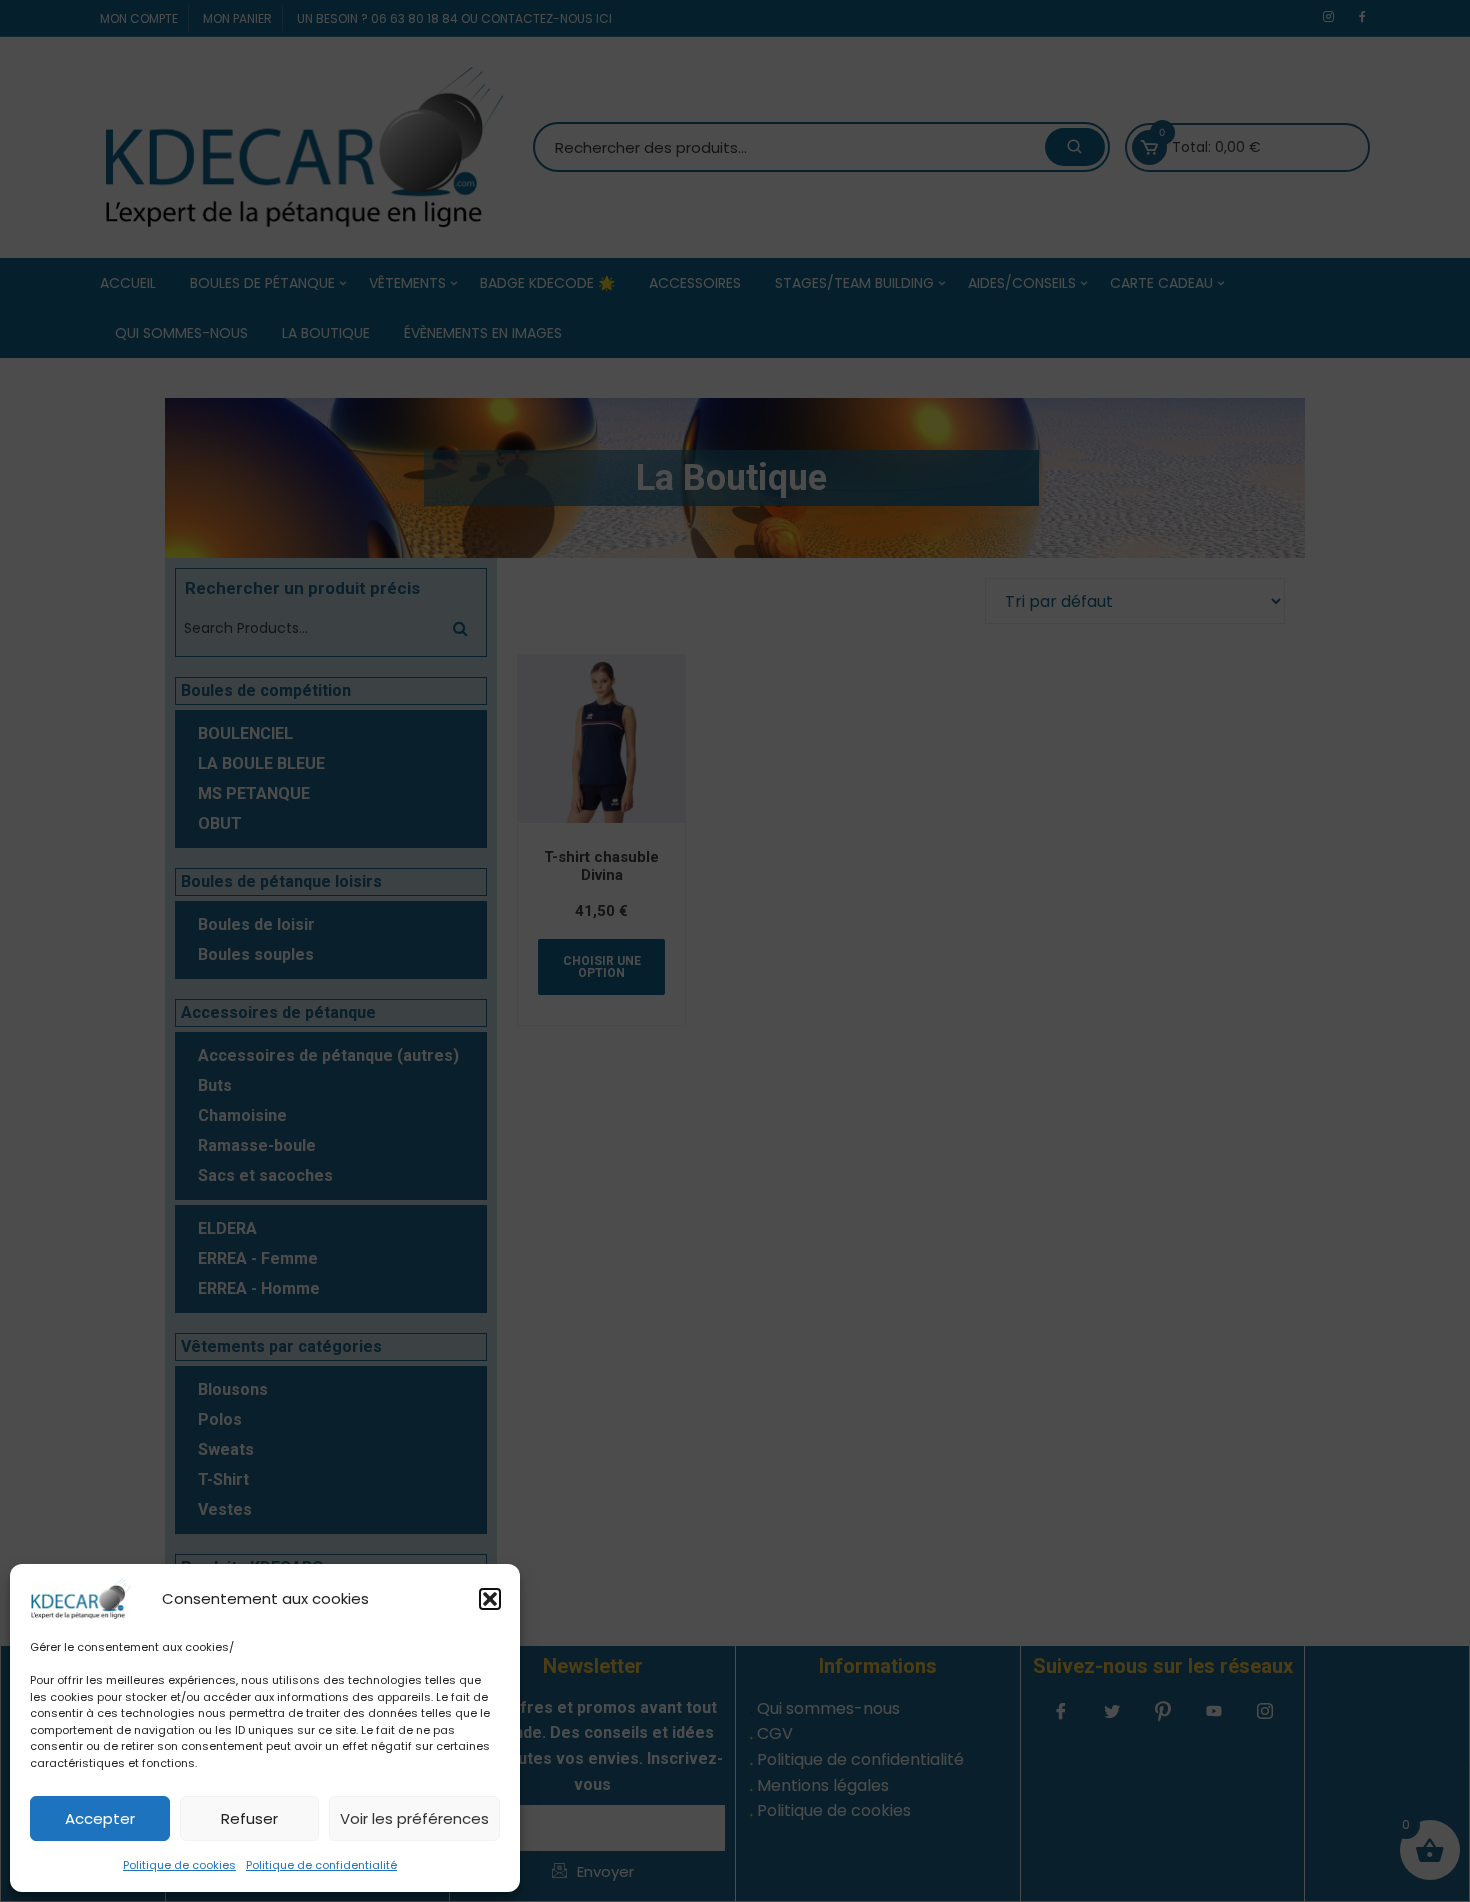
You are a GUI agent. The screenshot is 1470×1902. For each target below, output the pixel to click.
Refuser (249, 1818)
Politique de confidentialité (321, 1865)
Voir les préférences (414, 1818)
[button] (490, 1599)
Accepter (100, 1818)
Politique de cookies (179, 1865)
